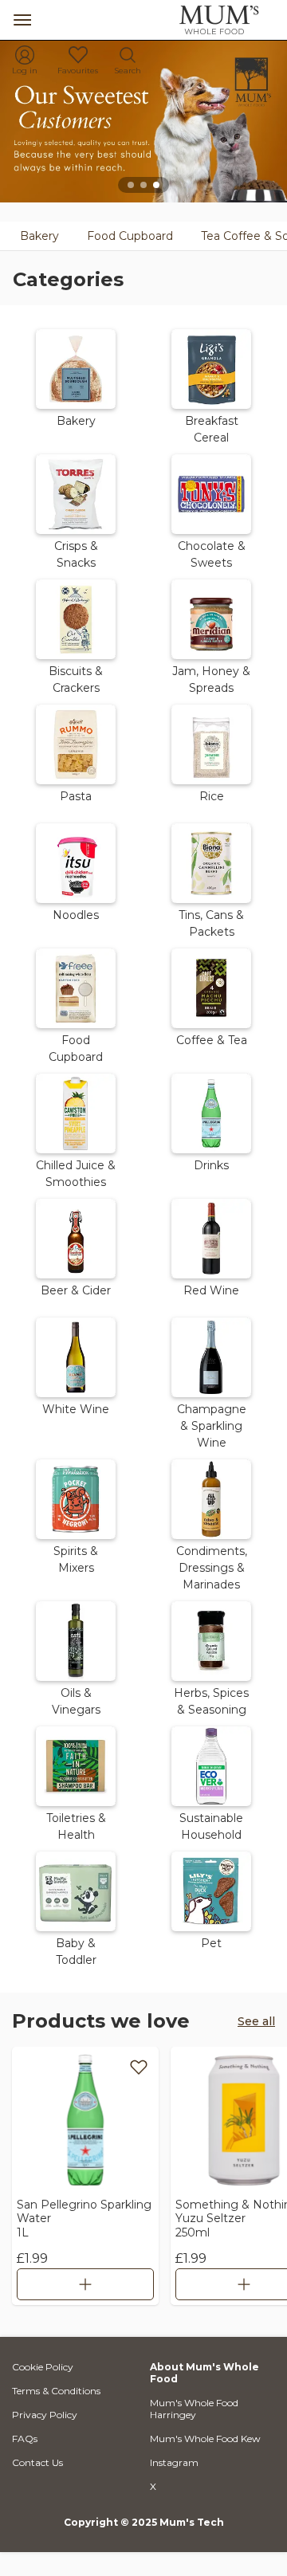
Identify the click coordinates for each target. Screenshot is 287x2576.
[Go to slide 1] (131, 185)
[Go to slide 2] (143, 185)
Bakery (39, 236)
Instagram (174, 2462)
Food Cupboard (130, 236)
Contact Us (37, 2462)
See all (256, 2021)
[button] (76, 385)
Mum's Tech (192, 2522)
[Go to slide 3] (156, 185)
